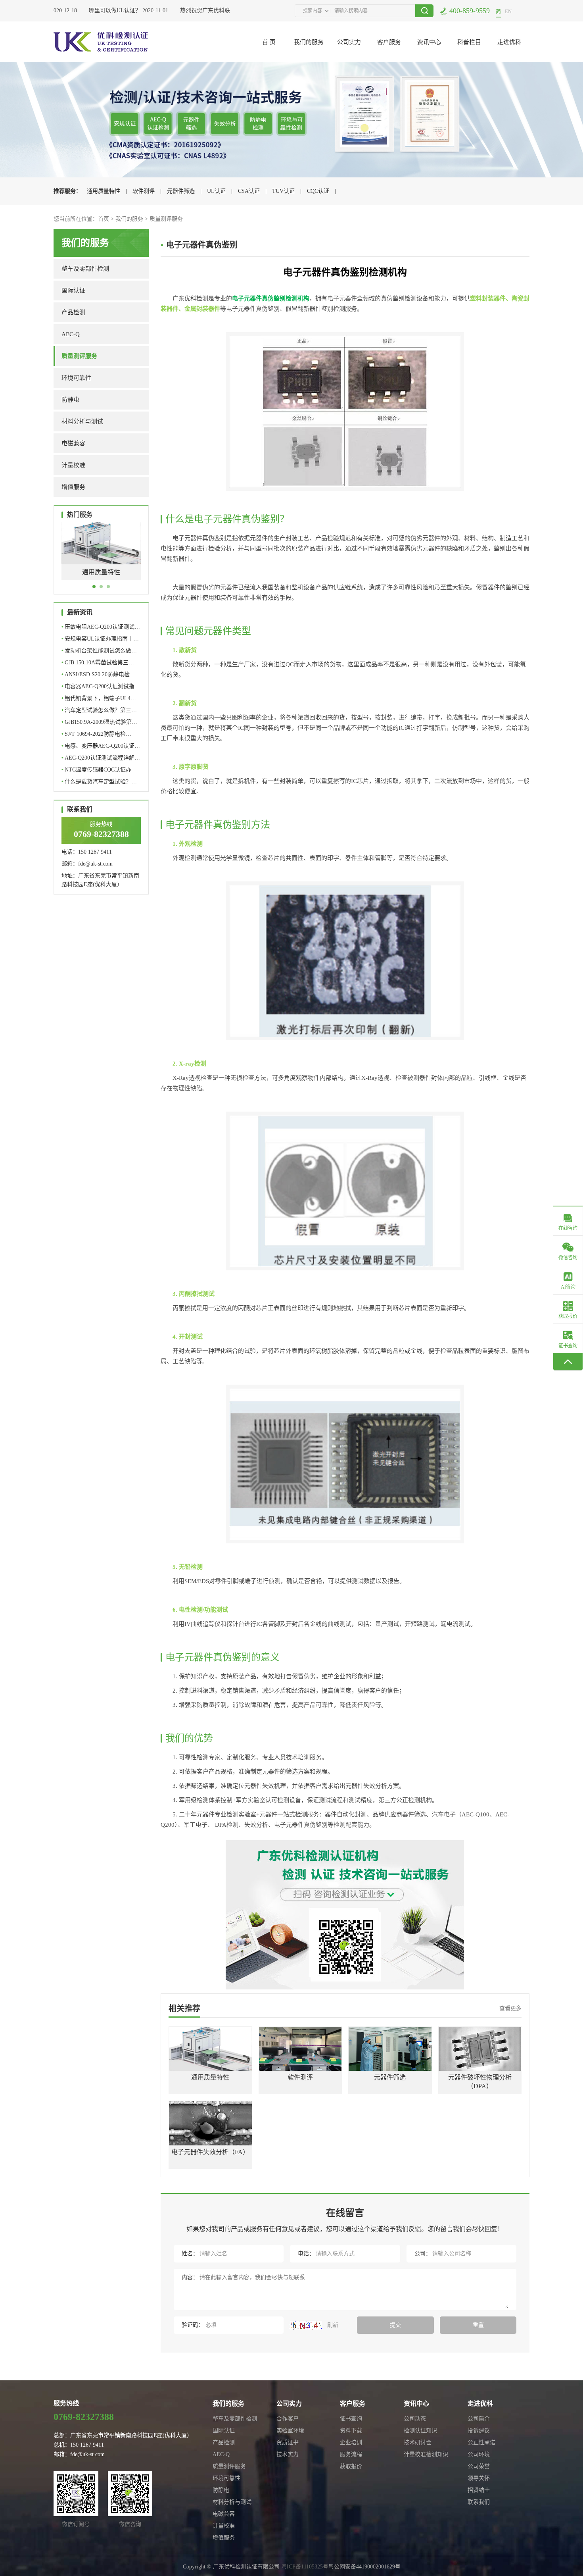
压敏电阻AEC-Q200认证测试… (101, 627)
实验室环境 (290, 2431)
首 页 (269, 42)
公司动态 (415, 2419)
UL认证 (216, 191)
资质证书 (288, 2442)
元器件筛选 (181, 191)
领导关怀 (479, 2478)
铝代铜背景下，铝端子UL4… (99, 698)
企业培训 (351, 2442)
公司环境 (479, 2454)
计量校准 (73, 465)
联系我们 (479, 2502)
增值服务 (73, 487)
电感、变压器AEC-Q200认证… (101, 746)
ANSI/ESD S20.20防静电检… (98, 674)
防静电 (70, 400)
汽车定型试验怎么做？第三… (99, 710)
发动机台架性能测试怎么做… (99, 651)
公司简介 (479, 2419)
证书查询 (351, 2419)
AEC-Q (71, 334)
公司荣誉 (479, 2466)
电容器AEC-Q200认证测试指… (101, 686)
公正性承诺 (481, 2442)
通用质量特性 (104, 191)
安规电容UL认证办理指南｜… (100, 639)
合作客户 (288, 2419)
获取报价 (351, 2466)
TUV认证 (283, 191)
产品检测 (73, 312)
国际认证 (73, 290)
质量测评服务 (166, 219)
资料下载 (351, 2431)
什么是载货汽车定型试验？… (99, 782)
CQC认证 (318, 191)
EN (508, 11)
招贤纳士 (479, 2490)
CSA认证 (249, 191)
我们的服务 (309, 42)
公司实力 (349, 42)
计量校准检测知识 (426, 2454)
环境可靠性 (76, 378)
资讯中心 (429, 42)
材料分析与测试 (82, 421)
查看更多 (510, 2008)
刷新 (332, 2325)
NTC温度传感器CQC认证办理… (96, 771)
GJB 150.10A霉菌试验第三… (98, 663)
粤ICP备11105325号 (305, 2567)
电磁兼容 (73, 443)
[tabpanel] (101, 557)
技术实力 (288, 2454)
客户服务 (389, 42)
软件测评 (144, 191)
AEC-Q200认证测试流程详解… (101, 758)
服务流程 (351, 2454)
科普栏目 (469, 42)
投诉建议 (479, 2431)
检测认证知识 (420, 2431)
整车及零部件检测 (85, 269)
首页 (104, 219)
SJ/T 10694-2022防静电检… (96, 734)
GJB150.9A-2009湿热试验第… (99, 722)
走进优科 (509, 42)
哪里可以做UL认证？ (96, 11)
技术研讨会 (418, 2442)
